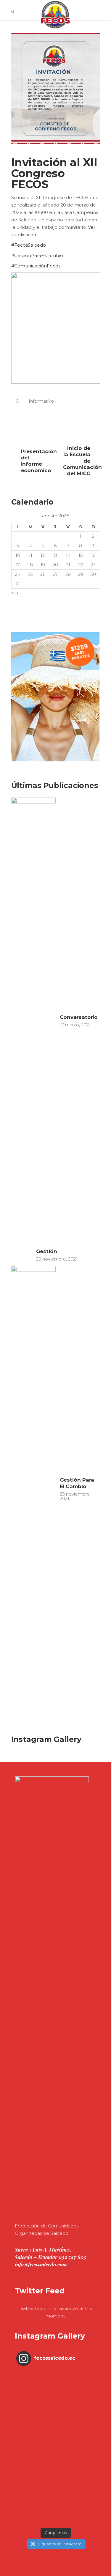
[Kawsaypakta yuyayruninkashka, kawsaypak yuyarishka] (55, 2436)
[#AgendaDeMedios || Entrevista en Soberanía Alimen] (55, 2451)
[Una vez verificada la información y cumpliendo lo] (55, 2459)
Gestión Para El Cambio (77, 1483)
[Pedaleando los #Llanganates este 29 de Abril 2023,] (55, 2521)
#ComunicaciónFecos (36, 266)
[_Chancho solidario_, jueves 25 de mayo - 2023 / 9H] (55, 2374)
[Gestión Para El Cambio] (33, 1489)
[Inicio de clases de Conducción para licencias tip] (55, 2444)
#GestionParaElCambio (37, 255)
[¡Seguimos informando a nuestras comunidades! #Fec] (55, 2498)
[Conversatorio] (33, 1020)
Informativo (41, 401)
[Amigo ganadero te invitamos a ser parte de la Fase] (55, 2405)
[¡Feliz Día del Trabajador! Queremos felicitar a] (55, 2475)
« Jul (16, 592)
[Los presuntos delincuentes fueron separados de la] (55, 2482)
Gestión (47, 1251)
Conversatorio (79, 1017)
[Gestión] (22, 1255)
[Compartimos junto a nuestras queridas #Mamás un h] (55, 2390)
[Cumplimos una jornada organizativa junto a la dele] (55, 2490)
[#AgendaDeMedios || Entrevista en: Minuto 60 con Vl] (55, 2467)
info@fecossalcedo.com (41, 2264)
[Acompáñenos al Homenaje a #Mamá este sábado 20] (55, 2413)
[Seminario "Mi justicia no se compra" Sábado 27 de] (55, 2382)
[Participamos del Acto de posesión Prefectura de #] (55, 2428)
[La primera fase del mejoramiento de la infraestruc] (55, 2513)
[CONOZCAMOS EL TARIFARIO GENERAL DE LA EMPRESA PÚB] (55, 2397)
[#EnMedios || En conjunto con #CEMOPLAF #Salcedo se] (55, 2421)
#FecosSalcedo (29, 245)
